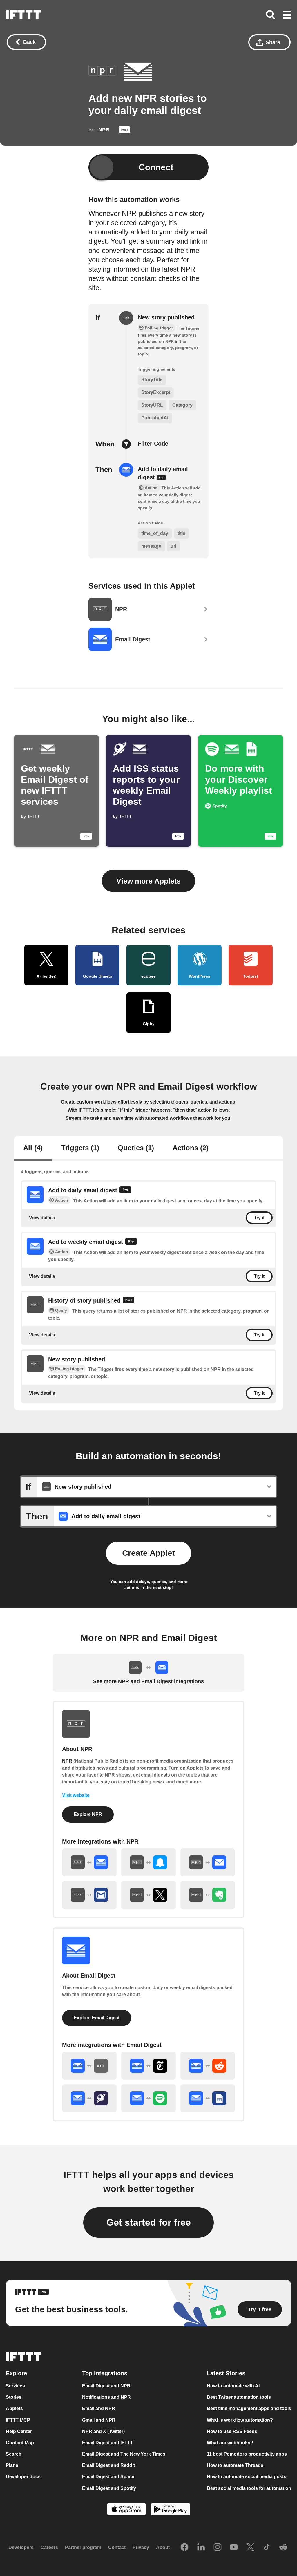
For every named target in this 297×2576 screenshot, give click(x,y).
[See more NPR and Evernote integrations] (208, 1895)
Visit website (76, 1795)
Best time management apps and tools (249, 2409)
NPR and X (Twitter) (103, 2431)
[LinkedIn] (201, 2548)
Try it (259, 1218)
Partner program (83, 2547)
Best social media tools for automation (249, 2488)
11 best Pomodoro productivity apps (247, 2454)
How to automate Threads (235, 2465)
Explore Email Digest (97, 2018)
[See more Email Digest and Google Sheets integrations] (208, 2098)
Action (62, 1200)
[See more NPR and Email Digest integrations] (89, 1862)
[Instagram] (218, 2548)
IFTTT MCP (18, 2420)
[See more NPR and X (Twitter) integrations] (148, 1895)
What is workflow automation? (240, 2420)
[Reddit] (283, 2548)
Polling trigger (69, 1369)
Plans (12, 2465)
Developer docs (23, 2477)
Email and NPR (99, 2409)
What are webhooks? (230, 2443)
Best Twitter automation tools (239, 2397)
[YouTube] (234, 2548)
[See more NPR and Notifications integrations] (148, 1862)
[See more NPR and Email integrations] (208, 1862)
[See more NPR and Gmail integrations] (89, 1895)
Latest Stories (226, 2373)
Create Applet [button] (148, 1553)
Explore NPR (88, 1814)
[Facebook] (184, 2548)
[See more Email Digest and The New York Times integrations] (148, 2066)
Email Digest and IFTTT (108, 2443)
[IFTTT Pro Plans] (124, 131)
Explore (16, 2373)
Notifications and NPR (106, 2397)
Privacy (141, 2547)
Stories (14, 2397)
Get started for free (149, 2222)
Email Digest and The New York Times (124, 2454)
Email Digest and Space (108, 2477)
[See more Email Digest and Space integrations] (89, 2098)
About (163, 2547)
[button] (287, 15)
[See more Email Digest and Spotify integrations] (148, 2098)
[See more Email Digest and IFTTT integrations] (89, 2066)
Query (61, 1310)
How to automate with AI (233, 2386)
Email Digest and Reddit (108, 2465)
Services (15, 2386)
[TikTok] (267, 2548)
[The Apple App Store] (126, 2510)
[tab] (33, 1148)
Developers (21, 2547)
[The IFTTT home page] (23, 15)
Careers (49, 2547)
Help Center (19, 2431)
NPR (67, 1761)
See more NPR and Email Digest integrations (148, 1681)
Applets (14, 2409)
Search (14, 2454)
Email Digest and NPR (106, 2386)
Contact (117, 2547)
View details (42, 1218)
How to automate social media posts (247, 2477)
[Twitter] (250, 2548)
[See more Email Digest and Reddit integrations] (208, 2066)
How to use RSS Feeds (232, 2431)
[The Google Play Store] (171, 2510)
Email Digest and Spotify (109, 2488)
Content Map (20, 2443)
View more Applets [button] (148, 881)
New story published (166, 317)
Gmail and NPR (99, 2420)
